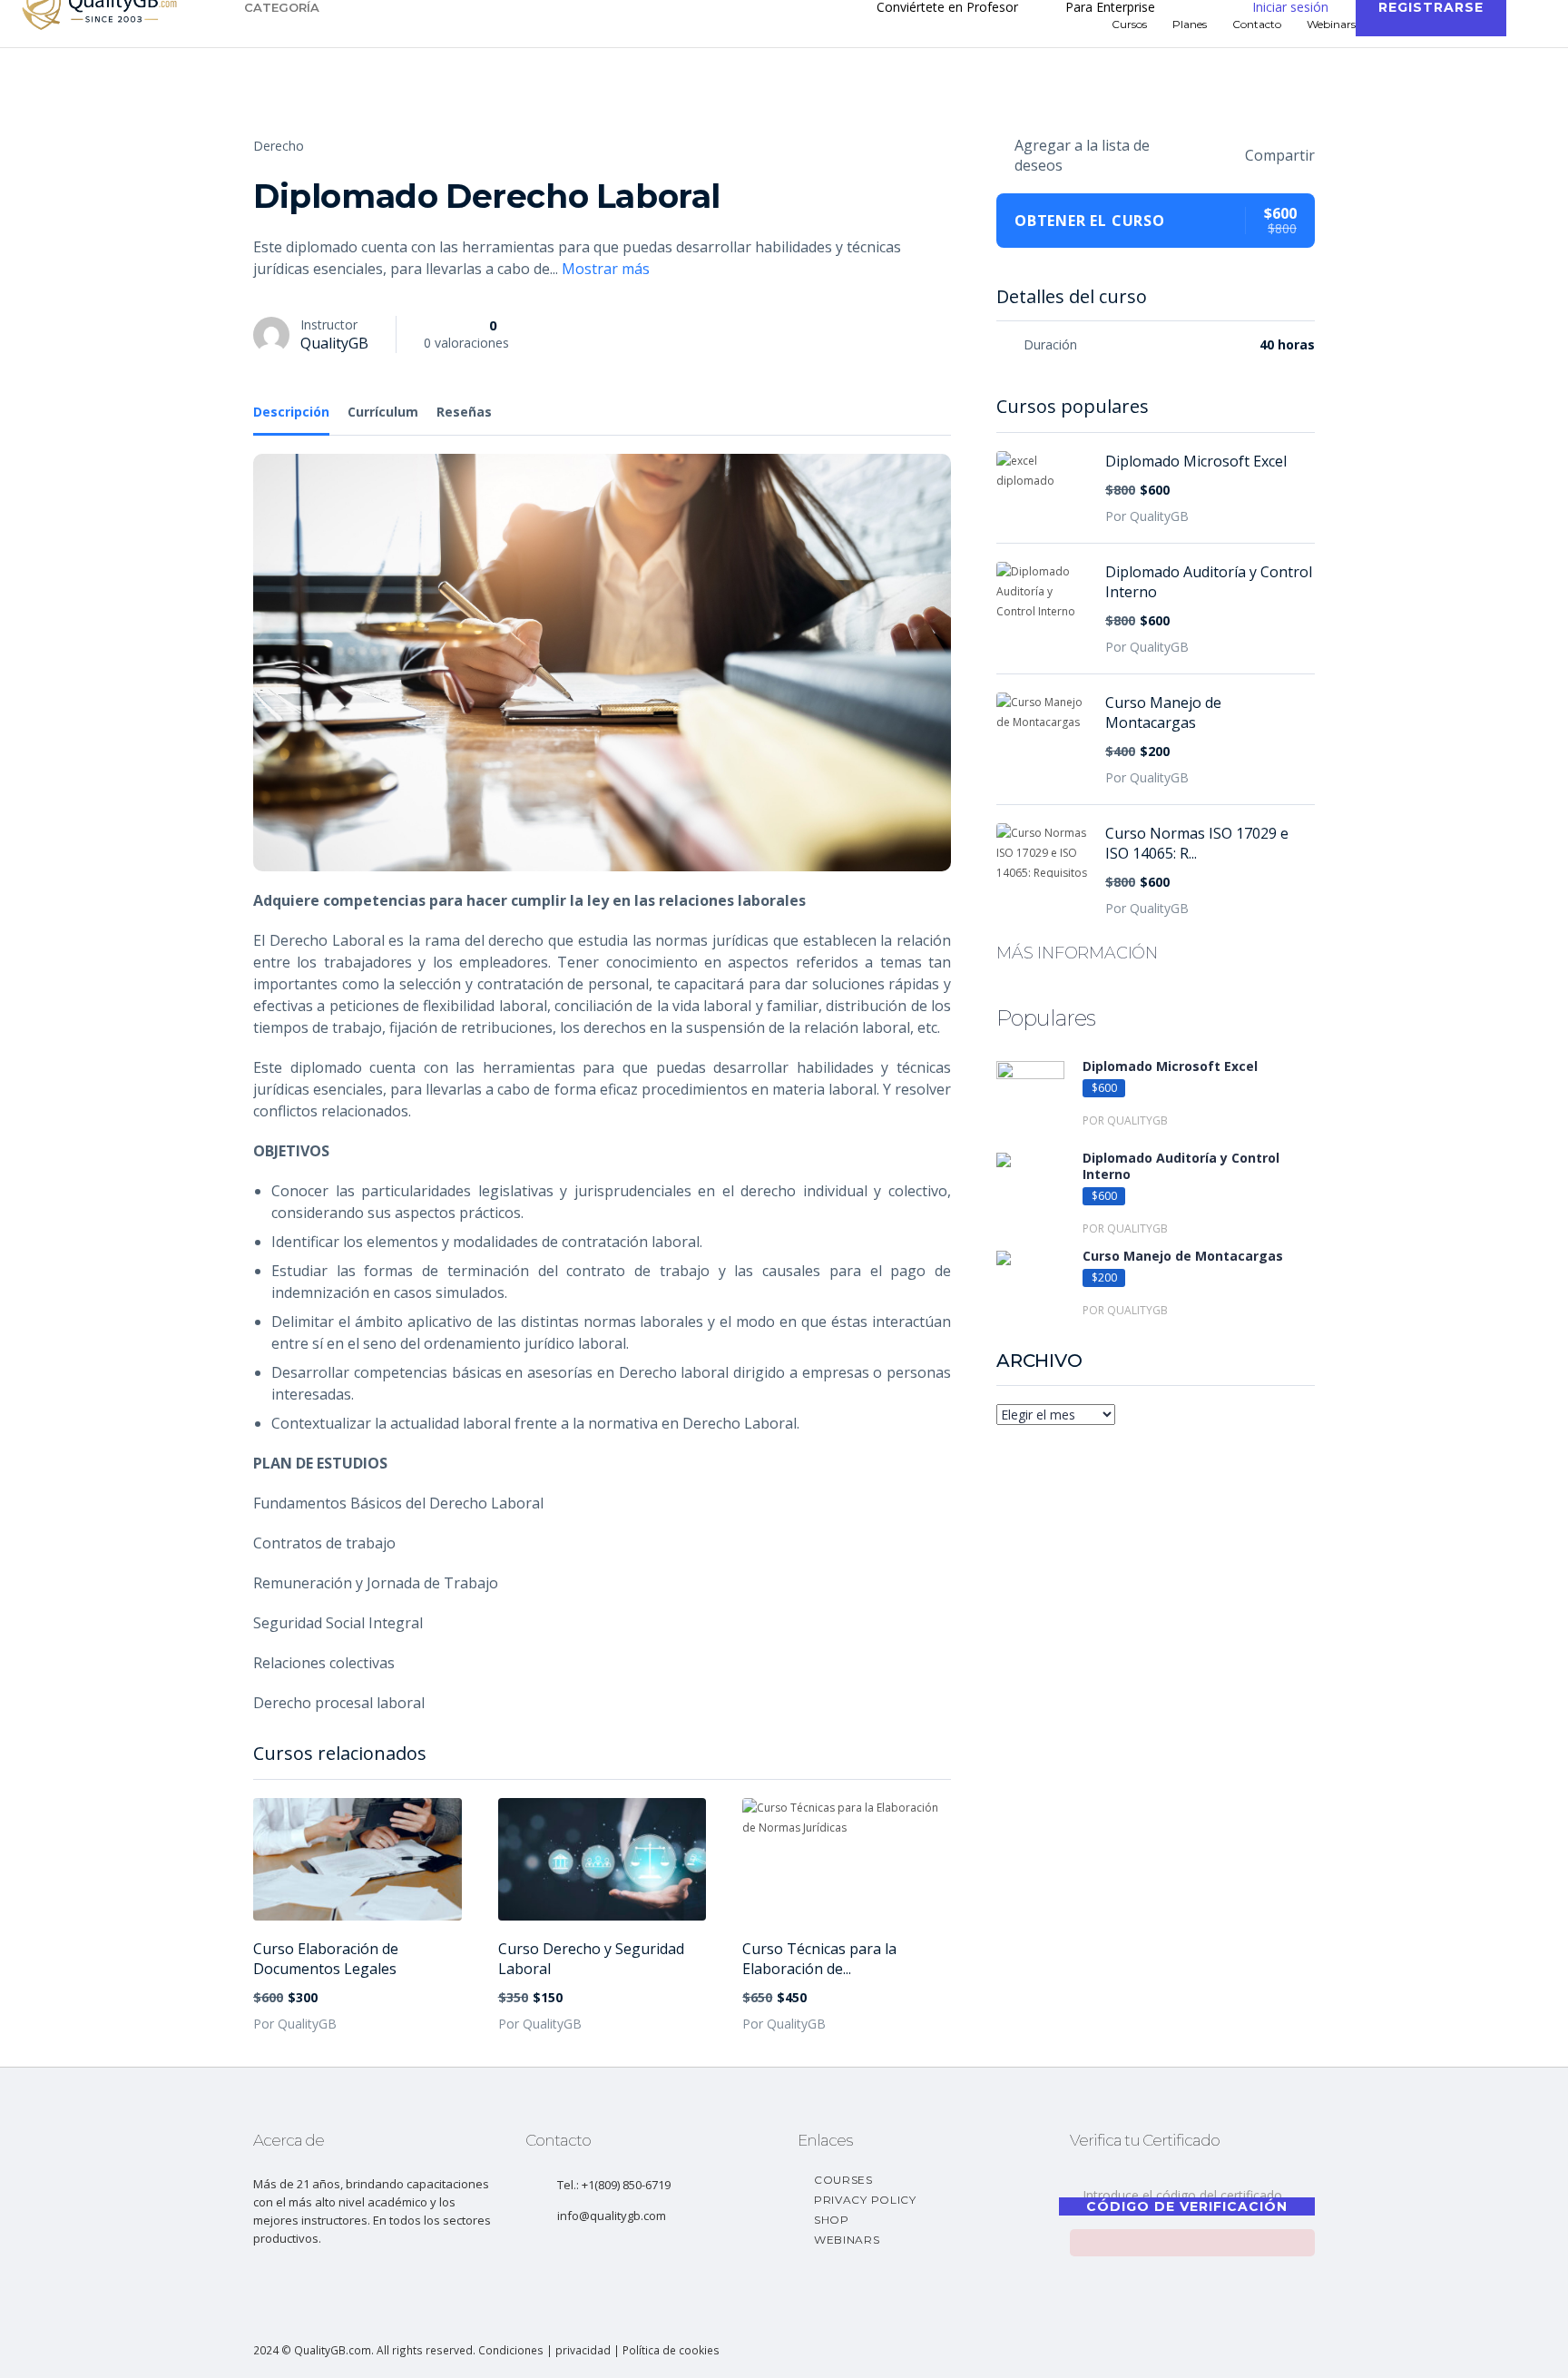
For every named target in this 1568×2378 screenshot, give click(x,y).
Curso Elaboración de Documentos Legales (326, 1959)
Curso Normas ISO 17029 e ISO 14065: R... (1197, 843)
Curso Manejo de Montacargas (1163, 712)
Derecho (279, 146)
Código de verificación (1187, 2206)
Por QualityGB (295, 2024)
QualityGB (334, 343)
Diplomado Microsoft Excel (1196, 461)
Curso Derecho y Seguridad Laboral (591, 1959)
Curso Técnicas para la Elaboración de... (819, 1959)
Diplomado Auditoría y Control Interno (1209, 582)
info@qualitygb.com (612, 2216)
